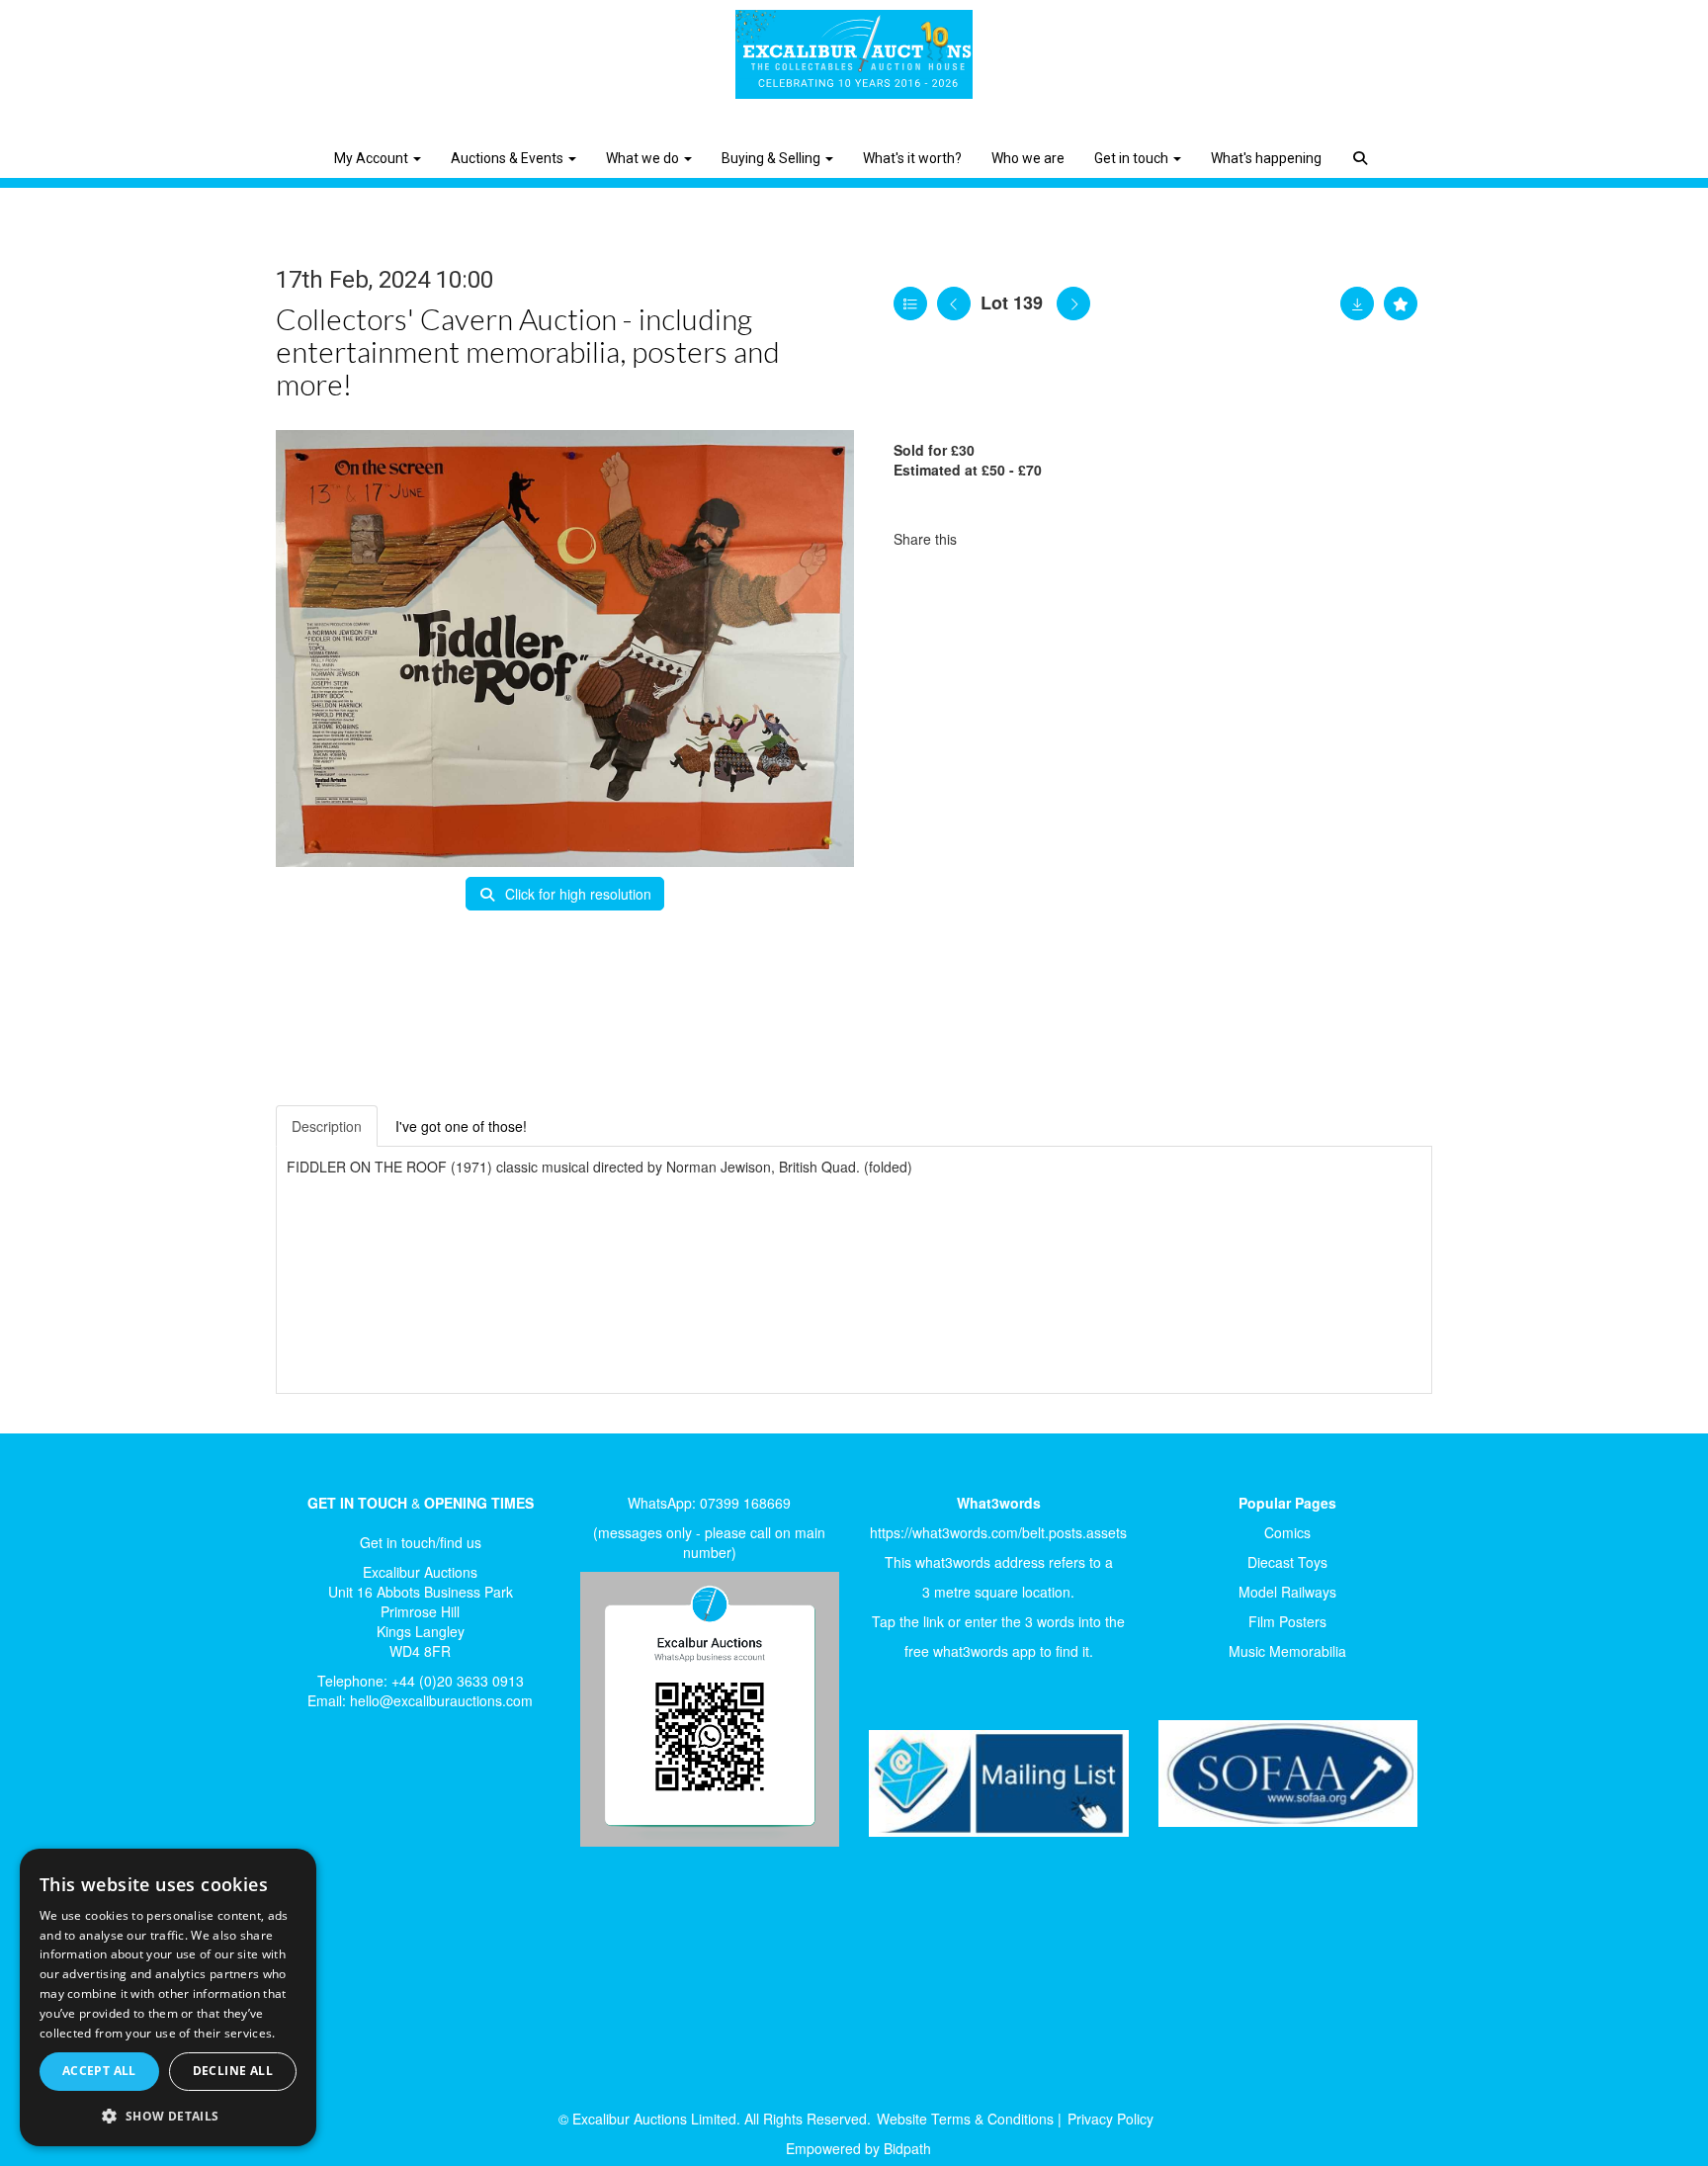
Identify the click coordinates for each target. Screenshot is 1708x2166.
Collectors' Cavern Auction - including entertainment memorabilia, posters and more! (528, 351)
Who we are (1028, 158)
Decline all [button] (233, 2071)
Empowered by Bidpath (858, 2148)
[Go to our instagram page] (1071, 539)
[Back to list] (910, 303)
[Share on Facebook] (989, 539)
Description (327, 1126)
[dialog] (168, 1998)
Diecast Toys (1287, 1562)
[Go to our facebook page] (309, 1792)
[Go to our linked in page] (351, 1792)
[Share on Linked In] (1031, 539)
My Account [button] (373, 158)
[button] (1363, 143)
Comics (1287, 1532)
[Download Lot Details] (1357, 303)
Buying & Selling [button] (772, 158)
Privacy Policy (1110, 2119)
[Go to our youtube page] (391, 1792)
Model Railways (1287, 1592)
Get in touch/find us (421, 1542)
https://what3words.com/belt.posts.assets (998, 1532)
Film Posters (1287, 1621)
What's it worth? (912, 158)
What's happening (1266, 158)
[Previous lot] (954, 303)
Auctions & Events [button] (509, 158)
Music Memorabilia (1287, 1651)
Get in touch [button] (1133, 158)
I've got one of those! (461, 1126)
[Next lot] (1073, 303)
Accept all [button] (99, 2071)
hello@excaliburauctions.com (441, 1700)
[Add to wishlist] (1401, 303)
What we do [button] (644, 158)
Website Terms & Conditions (965, 2119)
